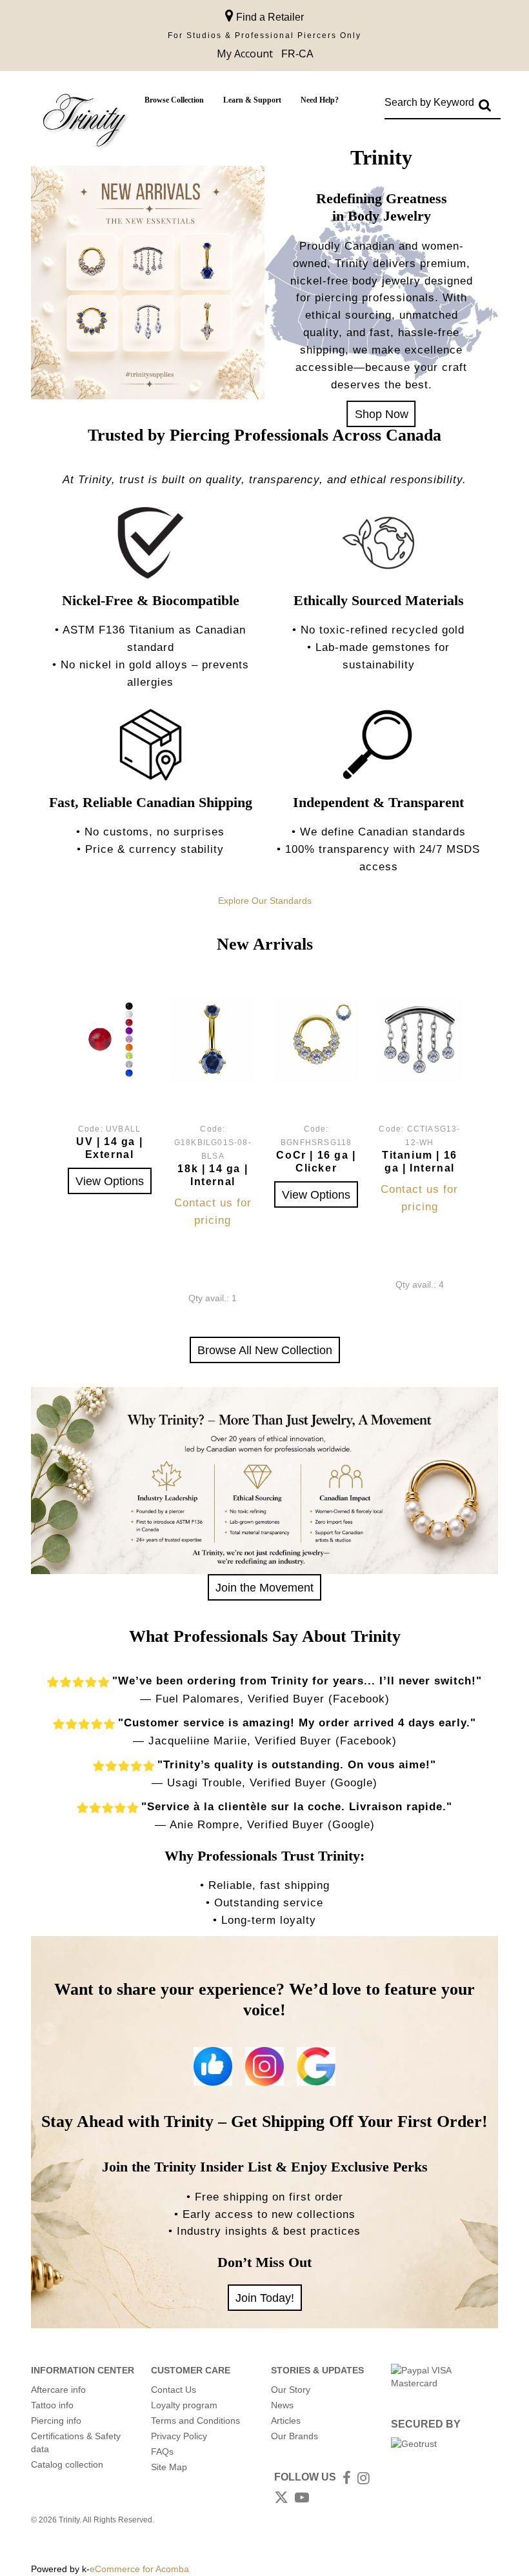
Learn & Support (252, 100)
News (282, 2405)
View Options (110, 1181)
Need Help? (320, 100)
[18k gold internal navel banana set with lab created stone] (213, 1040)
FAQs (162, 2451)
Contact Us (174, 2390)
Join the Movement (264, 1587)
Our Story (291, 2390)
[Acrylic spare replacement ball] (109, 1040)
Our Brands (294, 2436)
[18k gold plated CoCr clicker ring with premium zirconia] (316, 1040)
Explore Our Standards (265, 901)
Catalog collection (67, 2464)
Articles (286, 2421)
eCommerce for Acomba (139, 2569)
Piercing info (56, 2421)
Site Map (169, 2467)
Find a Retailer (269, 17)
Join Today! (265, 2298)
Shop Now (382, 414)
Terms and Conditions (195, 2421)
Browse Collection (174, 100)
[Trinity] (85, 123)
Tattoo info (52, 2405)
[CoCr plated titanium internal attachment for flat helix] (420, 1040)
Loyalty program (184, 2405)
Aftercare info (58, 2390)
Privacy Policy (179, 2436)
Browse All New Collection (265, 1350)
